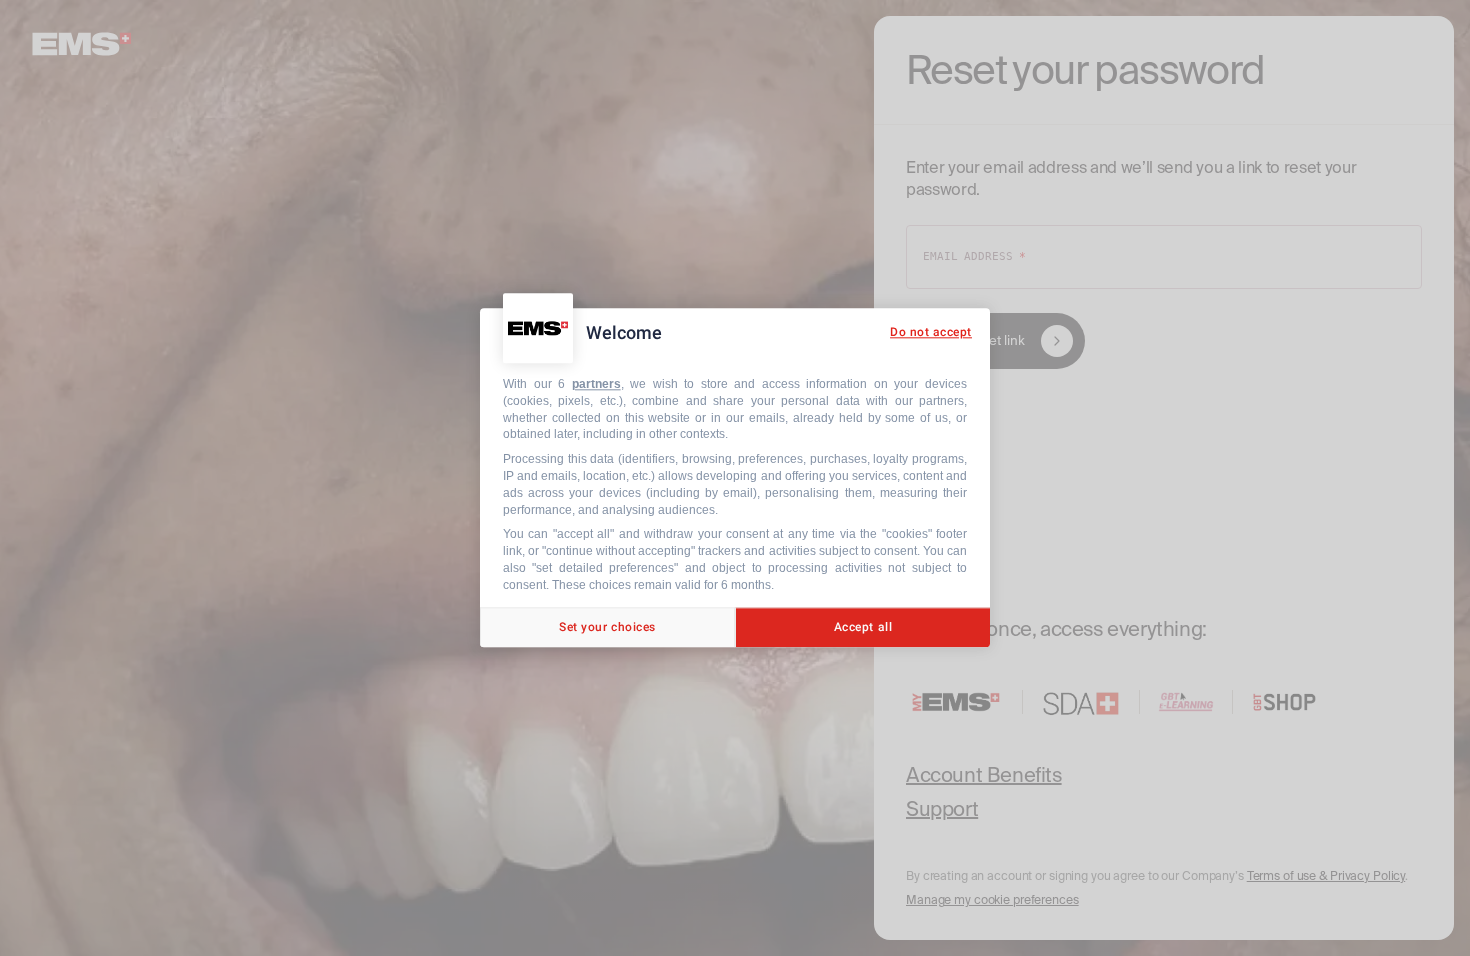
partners (596, 384)
